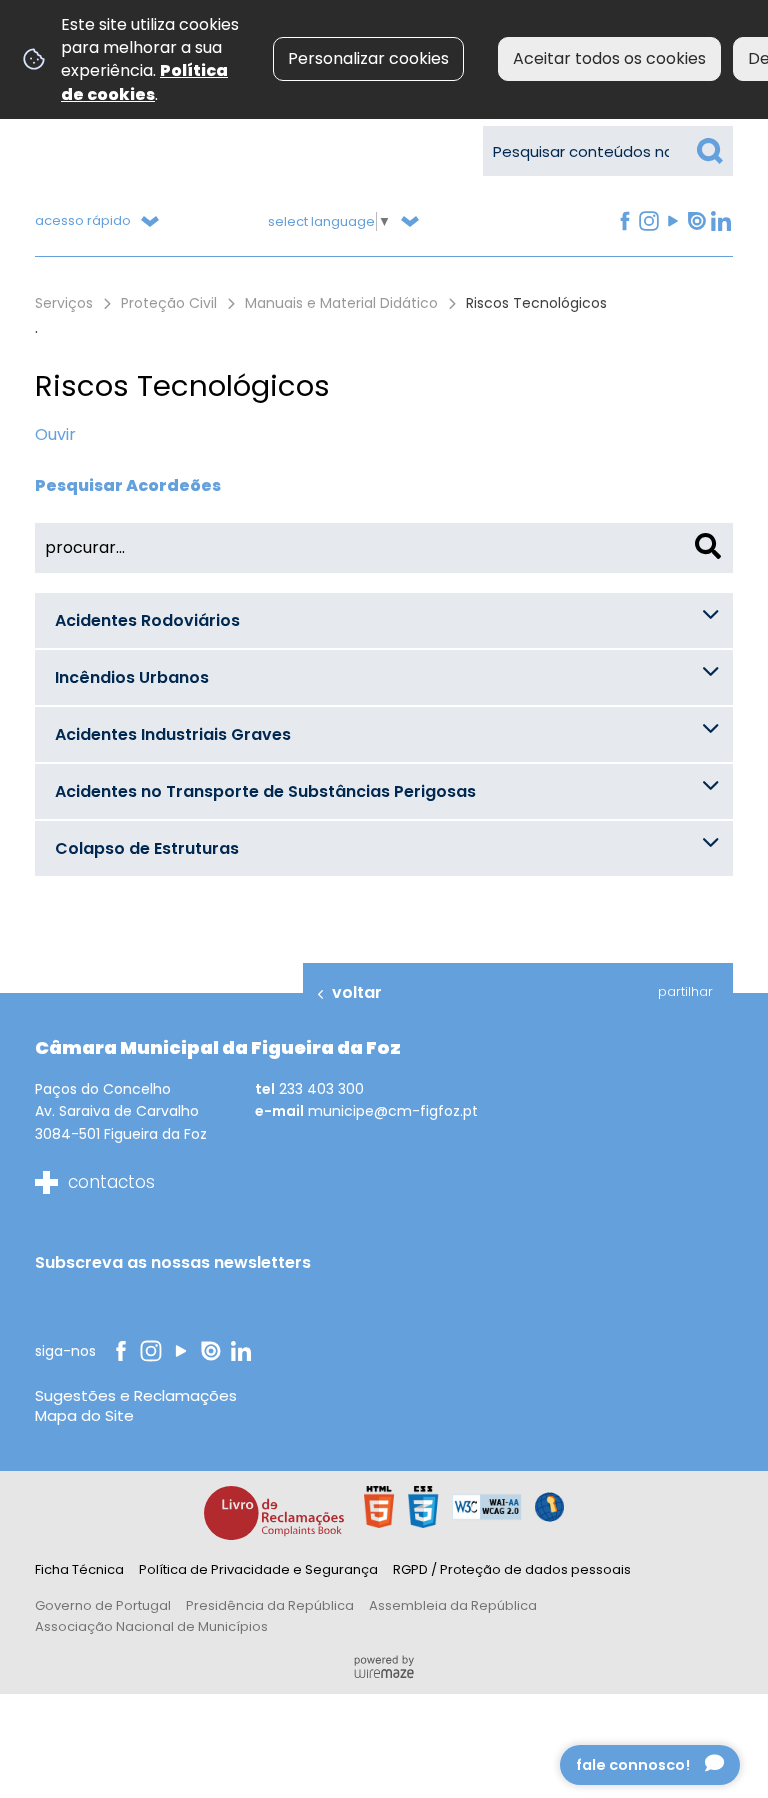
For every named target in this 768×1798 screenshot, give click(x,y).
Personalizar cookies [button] (368, 58)
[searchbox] (608, 151)
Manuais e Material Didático (341, 303)
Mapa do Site (84, 1415)
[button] (384, 620)
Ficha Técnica (79, 1569)
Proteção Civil (169, 303)
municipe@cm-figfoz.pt (393, 1111)
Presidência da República (270, 1605)
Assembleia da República (453, 1605)
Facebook (623, 221)
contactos (111, 1182)
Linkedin (720, 221)
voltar (357, 992)
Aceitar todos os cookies (609, 58)
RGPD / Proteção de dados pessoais (512, 1569)
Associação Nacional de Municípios (151, 1626)
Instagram (648, 221)
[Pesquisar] (708, 546)
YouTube (671, 221)
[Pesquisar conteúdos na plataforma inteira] (710, 151)
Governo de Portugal (103, 1605)
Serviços (64, 303)
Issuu (695, 221)
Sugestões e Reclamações (136, 1395)
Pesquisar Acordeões (128, 485)
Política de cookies (144, 82)
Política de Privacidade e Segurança (258, 1569)
